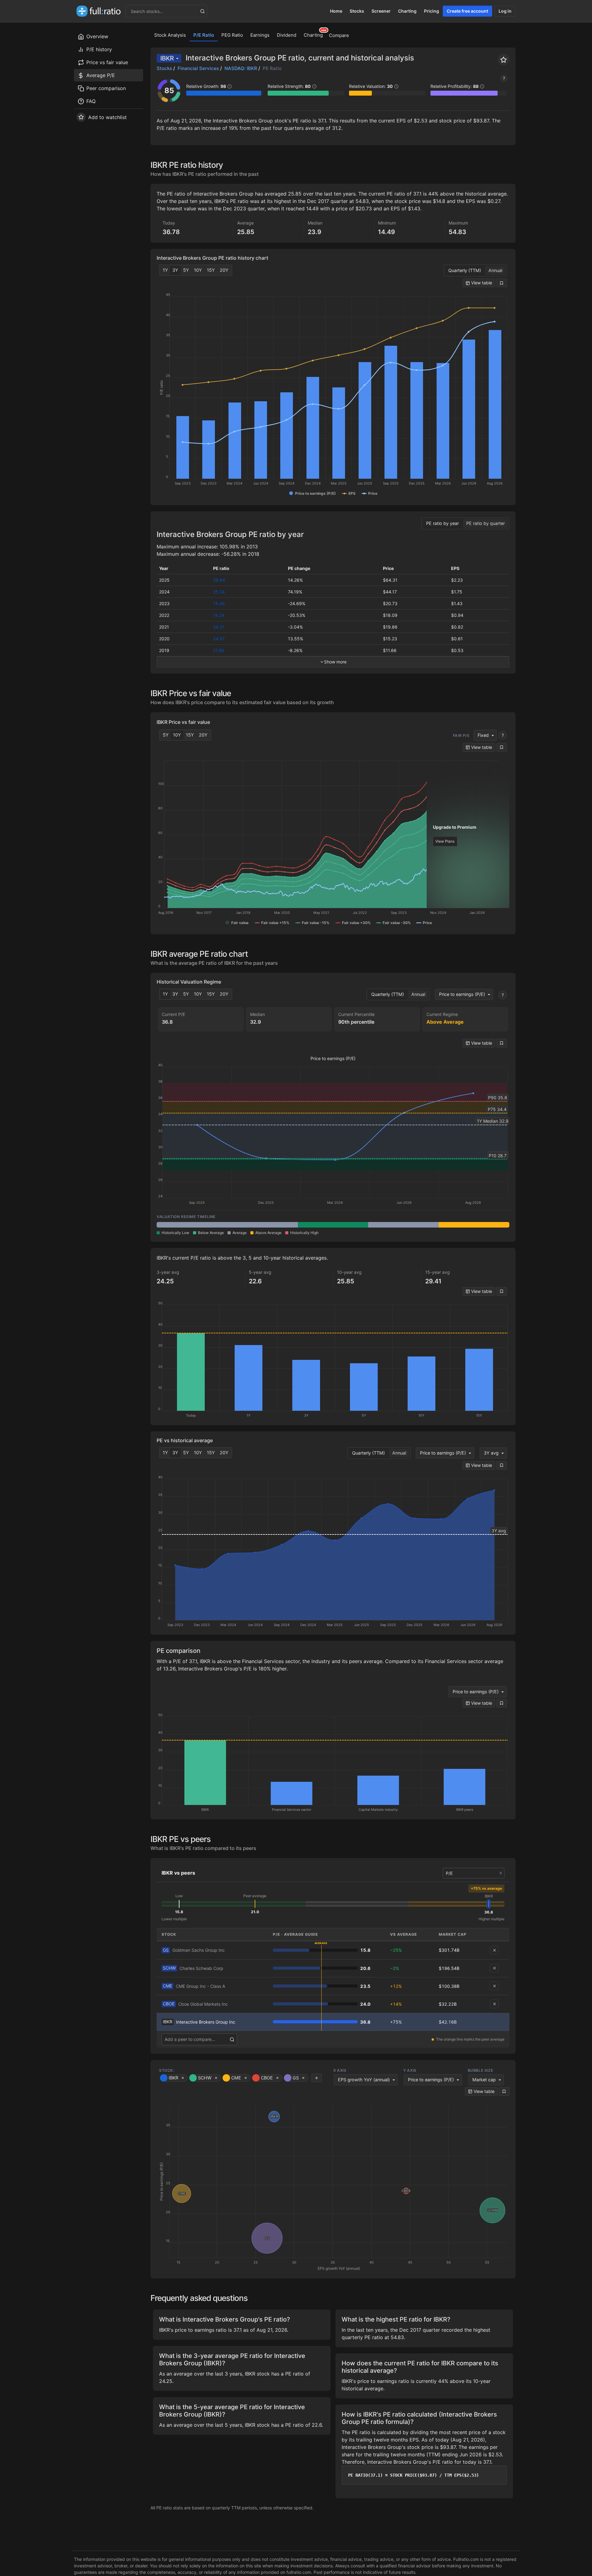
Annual (495, 270)
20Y (224, 270)
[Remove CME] (494, 1986)
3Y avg (491, 1453)
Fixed (483, 735)
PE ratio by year (442, 523)
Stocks (357, 11)
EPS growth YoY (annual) (364, 2080)
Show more (335, 662)
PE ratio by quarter (485, 523)
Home (336, 11)
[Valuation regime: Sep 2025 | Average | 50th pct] (192, 1225)
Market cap (484, 2080)
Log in (505, 11)
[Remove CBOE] (494, 2004)
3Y (175, 270)
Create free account (467, 11)
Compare (339, 35)
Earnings (260, 35)
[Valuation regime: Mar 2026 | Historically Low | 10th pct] (333, 1225)
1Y (165, 270)
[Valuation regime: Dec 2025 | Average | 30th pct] (263, 1225)
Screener (381, 11)
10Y (198, 270)
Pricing (432, 11)
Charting (407, 11)
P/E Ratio (204, 35)
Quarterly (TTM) (465, 270)
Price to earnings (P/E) (462, 994)
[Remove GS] (494, 1950)
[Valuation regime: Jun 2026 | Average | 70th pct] (403, 1225)
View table (481, 283)
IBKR (167, 58)
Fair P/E (461, 735)
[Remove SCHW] (494, 1968)
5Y (186, 270)
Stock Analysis (170, 35)
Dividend (287, 35)
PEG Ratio (232, 35)
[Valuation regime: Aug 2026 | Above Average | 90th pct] (474, 1225)
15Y (211, 270)
